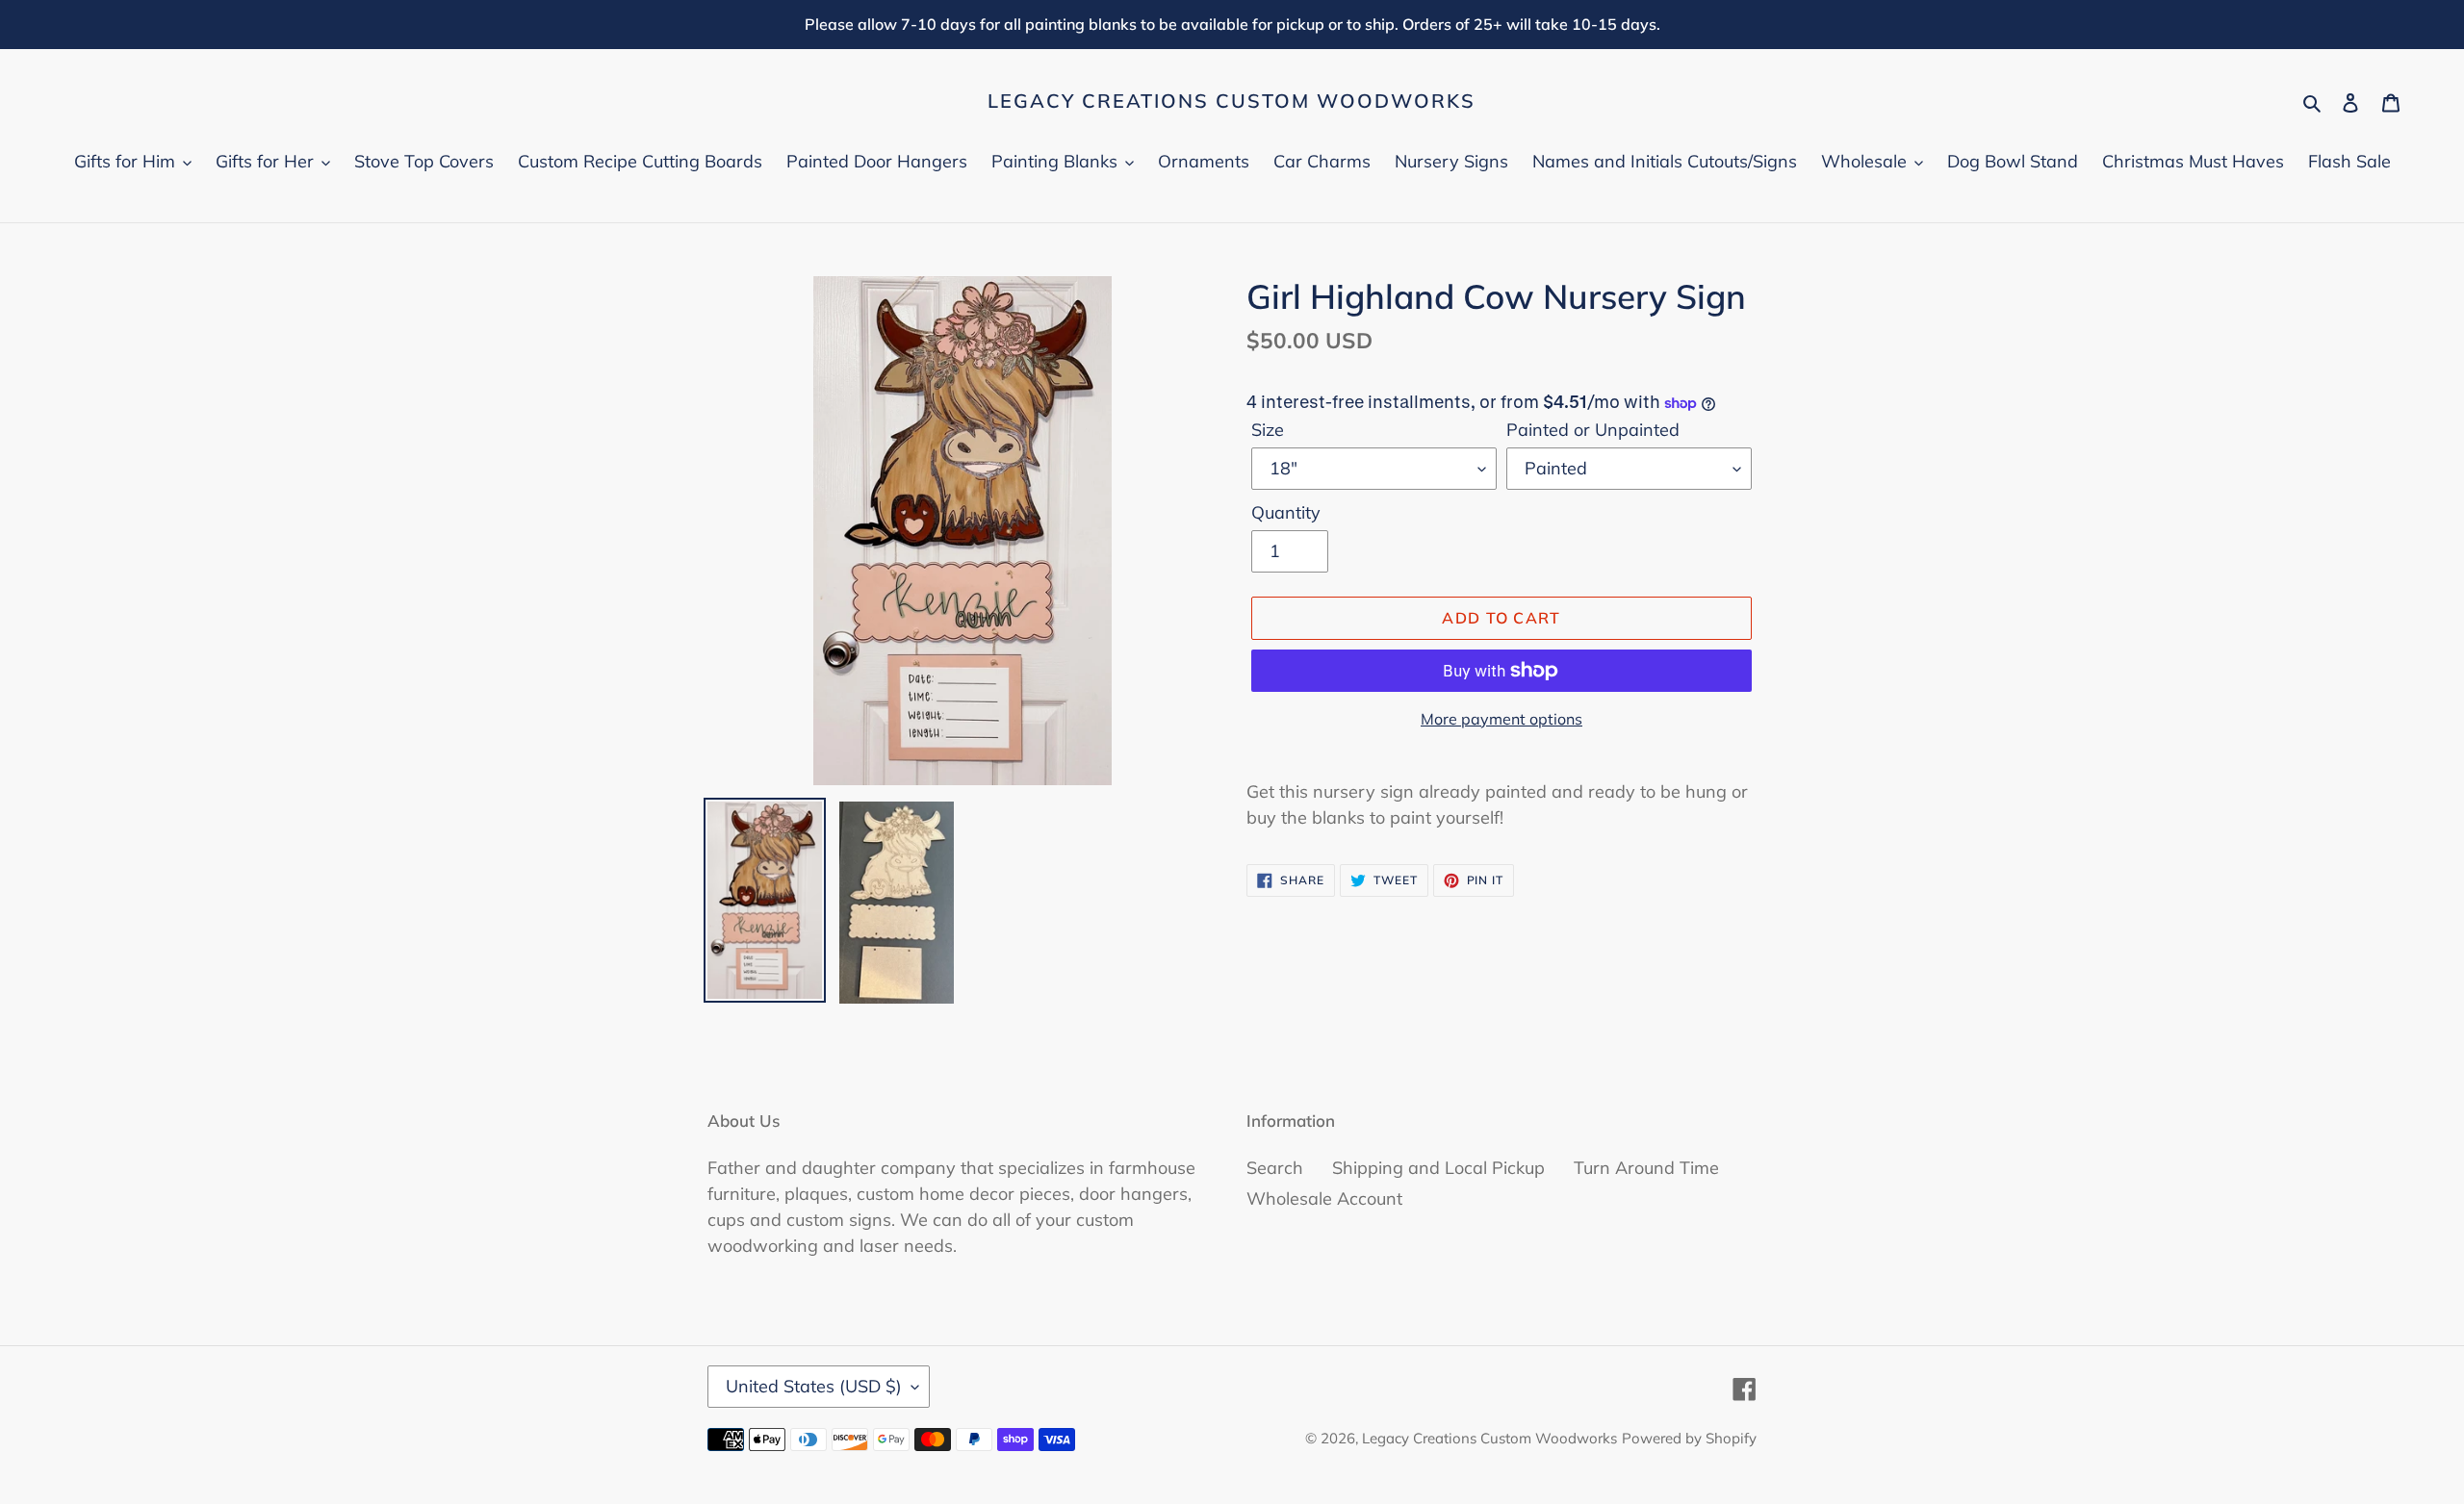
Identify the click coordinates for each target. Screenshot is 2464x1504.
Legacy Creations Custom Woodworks (1232, 101)
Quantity (1286, 512)
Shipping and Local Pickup (1438, 1168)
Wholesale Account (1324, 1198)
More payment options (1501, 719)
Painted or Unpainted (1593, 430)
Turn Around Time (1646, 1168)
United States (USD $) (814, 1386)
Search (1275, 1168)
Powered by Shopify (1689, 1438)
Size (1268, 430)
